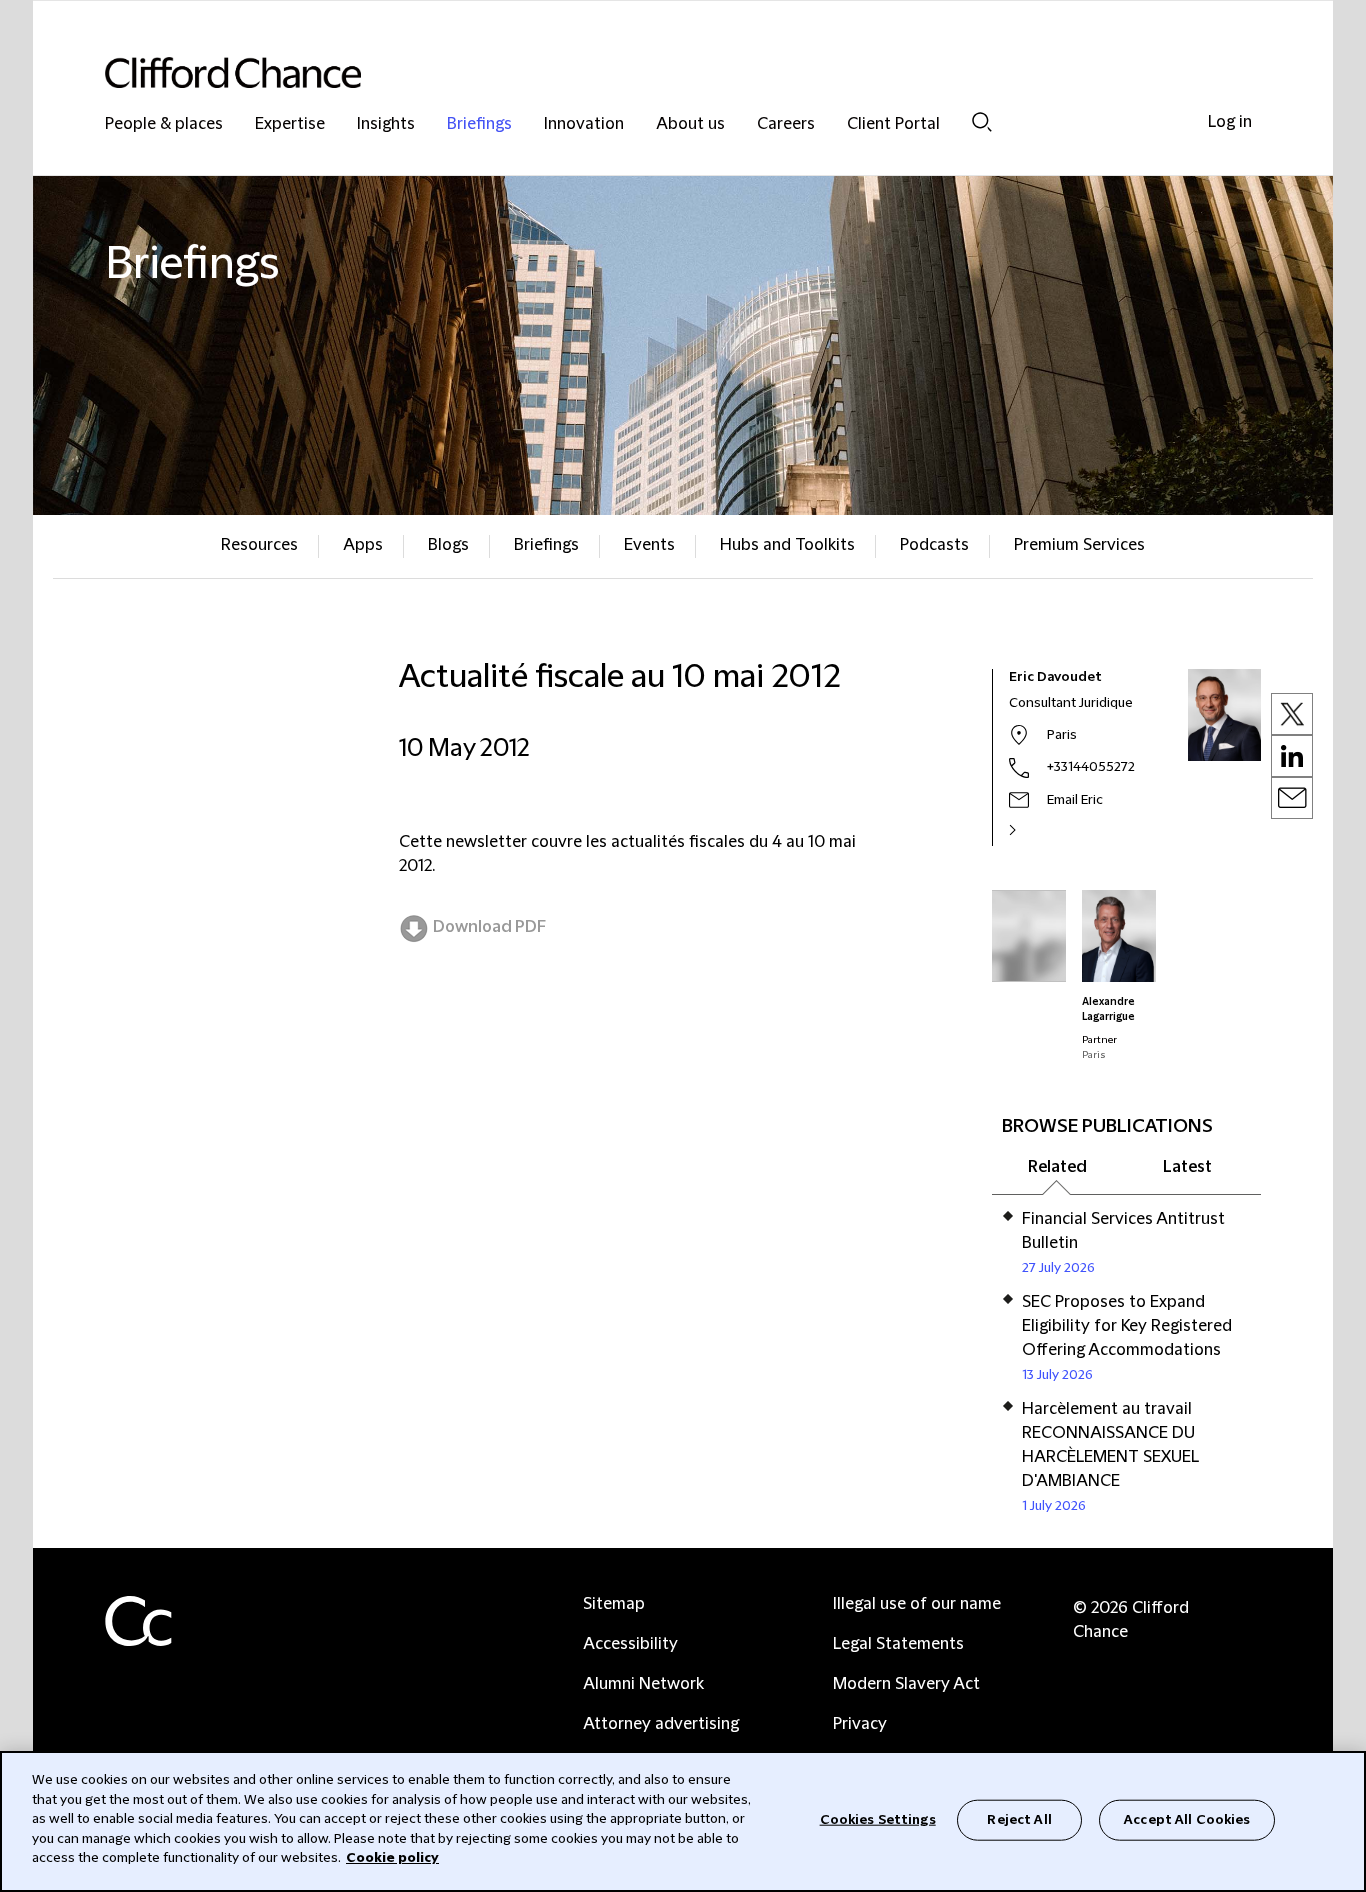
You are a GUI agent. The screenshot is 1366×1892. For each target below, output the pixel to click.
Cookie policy (392, 1858)
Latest (1187, 1167)
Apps (363, 545)
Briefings (479, 124)
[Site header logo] (643, 72)
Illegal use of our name (917, 1604)
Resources (259, 545)
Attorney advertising (661, 1724)
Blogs (448, 545)
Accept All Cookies (1187, 1819)
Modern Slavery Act (906, 1684)
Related (1057, 1167)
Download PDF (489, 927)
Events (649, 545)
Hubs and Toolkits (787, 545)
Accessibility (630, 1644)
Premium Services (1079, 545)
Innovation (584, 124)
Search (982, 121)
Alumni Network (643, 1684)
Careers (786, 124)
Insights (386, 124)
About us (690, 124)
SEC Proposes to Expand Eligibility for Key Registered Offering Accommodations (1127, 1326)
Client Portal (893, 124)
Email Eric (1075, 800)
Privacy (860, 1724)
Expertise (290, 124)
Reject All (1019, 1819)
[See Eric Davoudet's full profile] (1034, 830)
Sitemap (614, 1604)
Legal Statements (898, 1644)
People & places (164, 124)
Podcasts (934, 545)
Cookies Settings (878, 1819)
